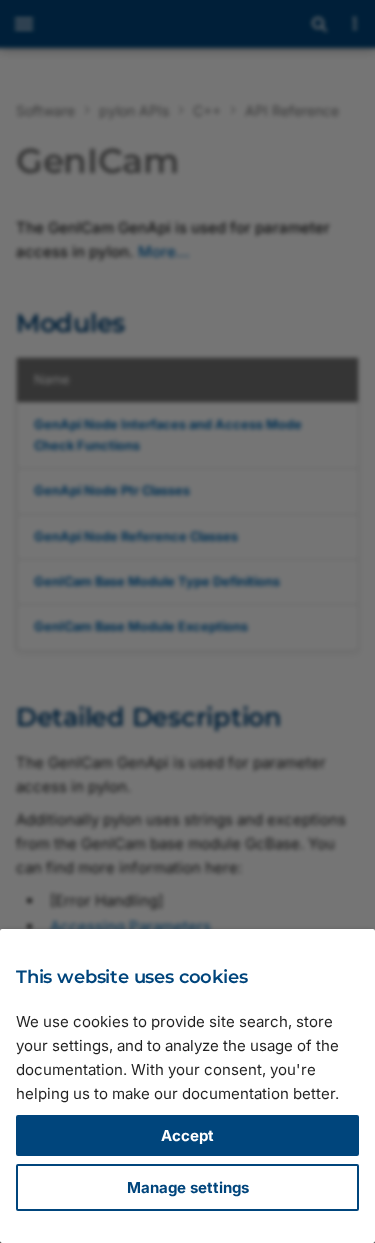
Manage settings (188, 1187)
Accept (187, 1135)
